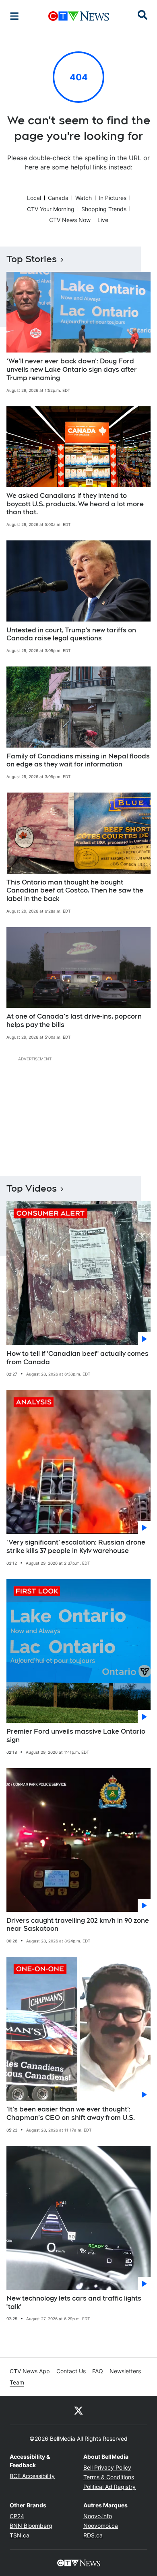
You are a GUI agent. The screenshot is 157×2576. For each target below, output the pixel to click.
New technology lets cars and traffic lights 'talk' (74, 2303)
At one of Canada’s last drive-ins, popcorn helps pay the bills (74, 1021)
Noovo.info (98, 2516)
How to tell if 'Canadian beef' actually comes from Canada (77, 1358)
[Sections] (14, 16)
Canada (58, 198)
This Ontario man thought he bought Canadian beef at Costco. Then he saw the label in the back (75, 891)
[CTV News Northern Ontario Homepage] (79, 16)
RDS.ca (93, 2535)
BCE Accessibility (32, 2476)
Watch (84, 198)
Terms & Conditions (109, 2477)
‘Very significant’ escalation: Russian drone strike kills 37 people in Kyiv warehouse (76, 1547)
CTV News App (30, 2371)
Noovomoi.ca (101, 2526)
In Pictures (113, 198)
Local (34, 198)
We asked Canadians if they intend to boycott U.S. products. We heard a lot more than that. (75, 504)
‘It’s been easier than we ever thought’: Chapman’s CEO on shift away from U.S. (71, 2113)
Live (103, 220)
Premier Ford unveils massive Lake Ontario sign (76, 1736)
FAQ (98, 2371)
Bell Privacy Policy (107, 2467)
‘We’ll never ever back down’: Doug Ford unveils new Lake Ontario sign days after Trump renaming (72, 370)
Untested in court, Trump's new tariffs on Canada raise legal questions (71, 634)
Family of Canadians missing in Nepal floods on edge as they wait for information (78, 760)
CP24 (17, 2516)
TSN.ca (20, 2535)
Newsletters (125, 2371)
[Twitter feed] (78, 2410)
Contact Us (71, 2371)
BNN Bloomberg (31, 2526)
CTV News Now (70, 220)
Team (17, 2382)
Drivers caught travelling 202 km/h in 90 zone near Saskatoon (78, 1925)
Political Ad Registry (109, 2487)
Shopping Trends (104, 209)
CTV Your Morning (51, 209)
